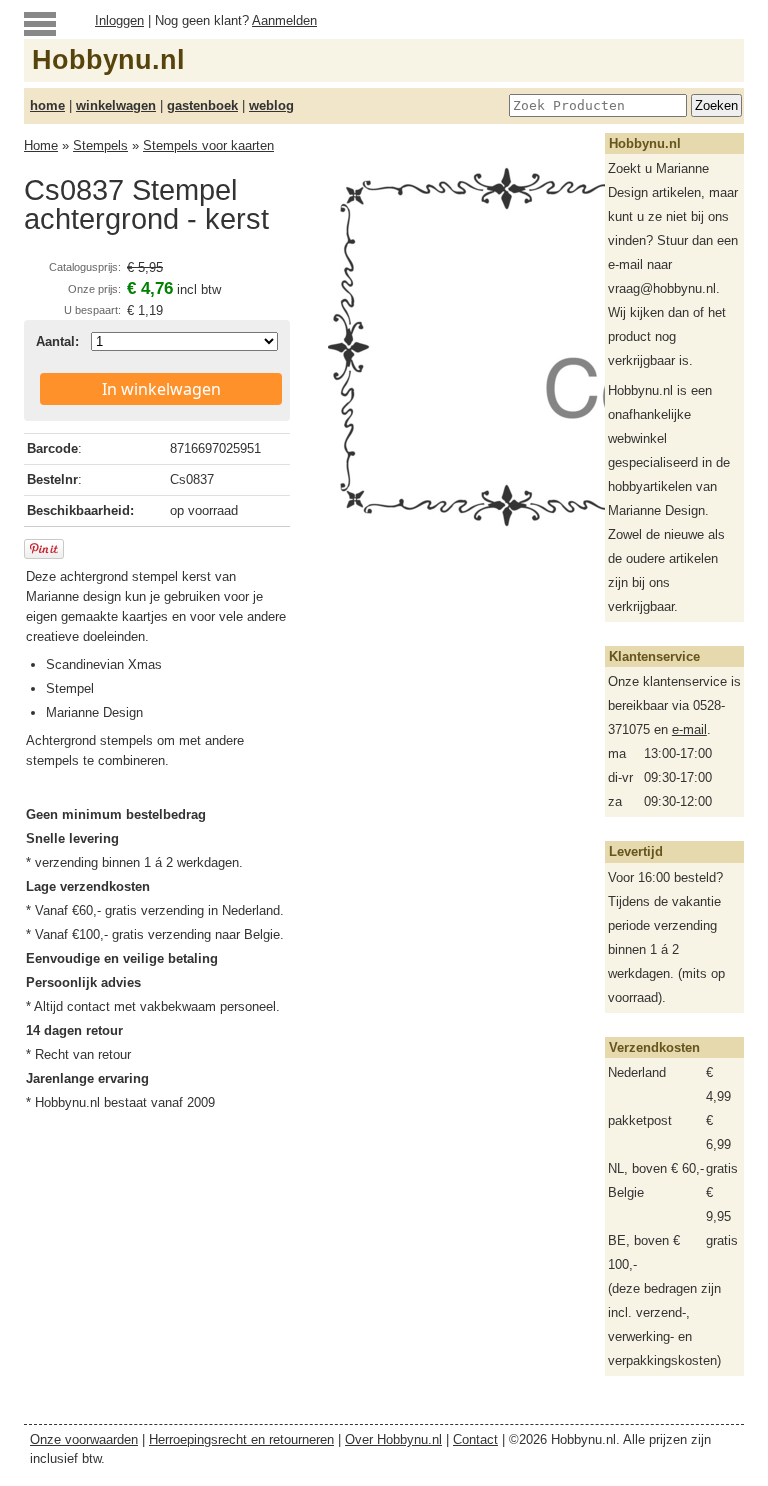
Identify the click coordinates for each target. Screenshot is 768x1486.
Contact (475, 1439)
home (47, 105)
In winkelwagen (161, 389)
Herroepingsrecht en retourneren (241, 1439)
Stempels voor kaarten (208, 145)
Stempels (100, 145)
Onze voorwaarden (84, 1439)
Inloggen (119, 20)
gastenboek (202, 105)
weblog (271, 105)
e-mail (689, 729)
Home (41, 145)
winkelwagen (116, 105)
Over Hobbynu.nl (393, 1439)
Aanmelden (284, 20)
